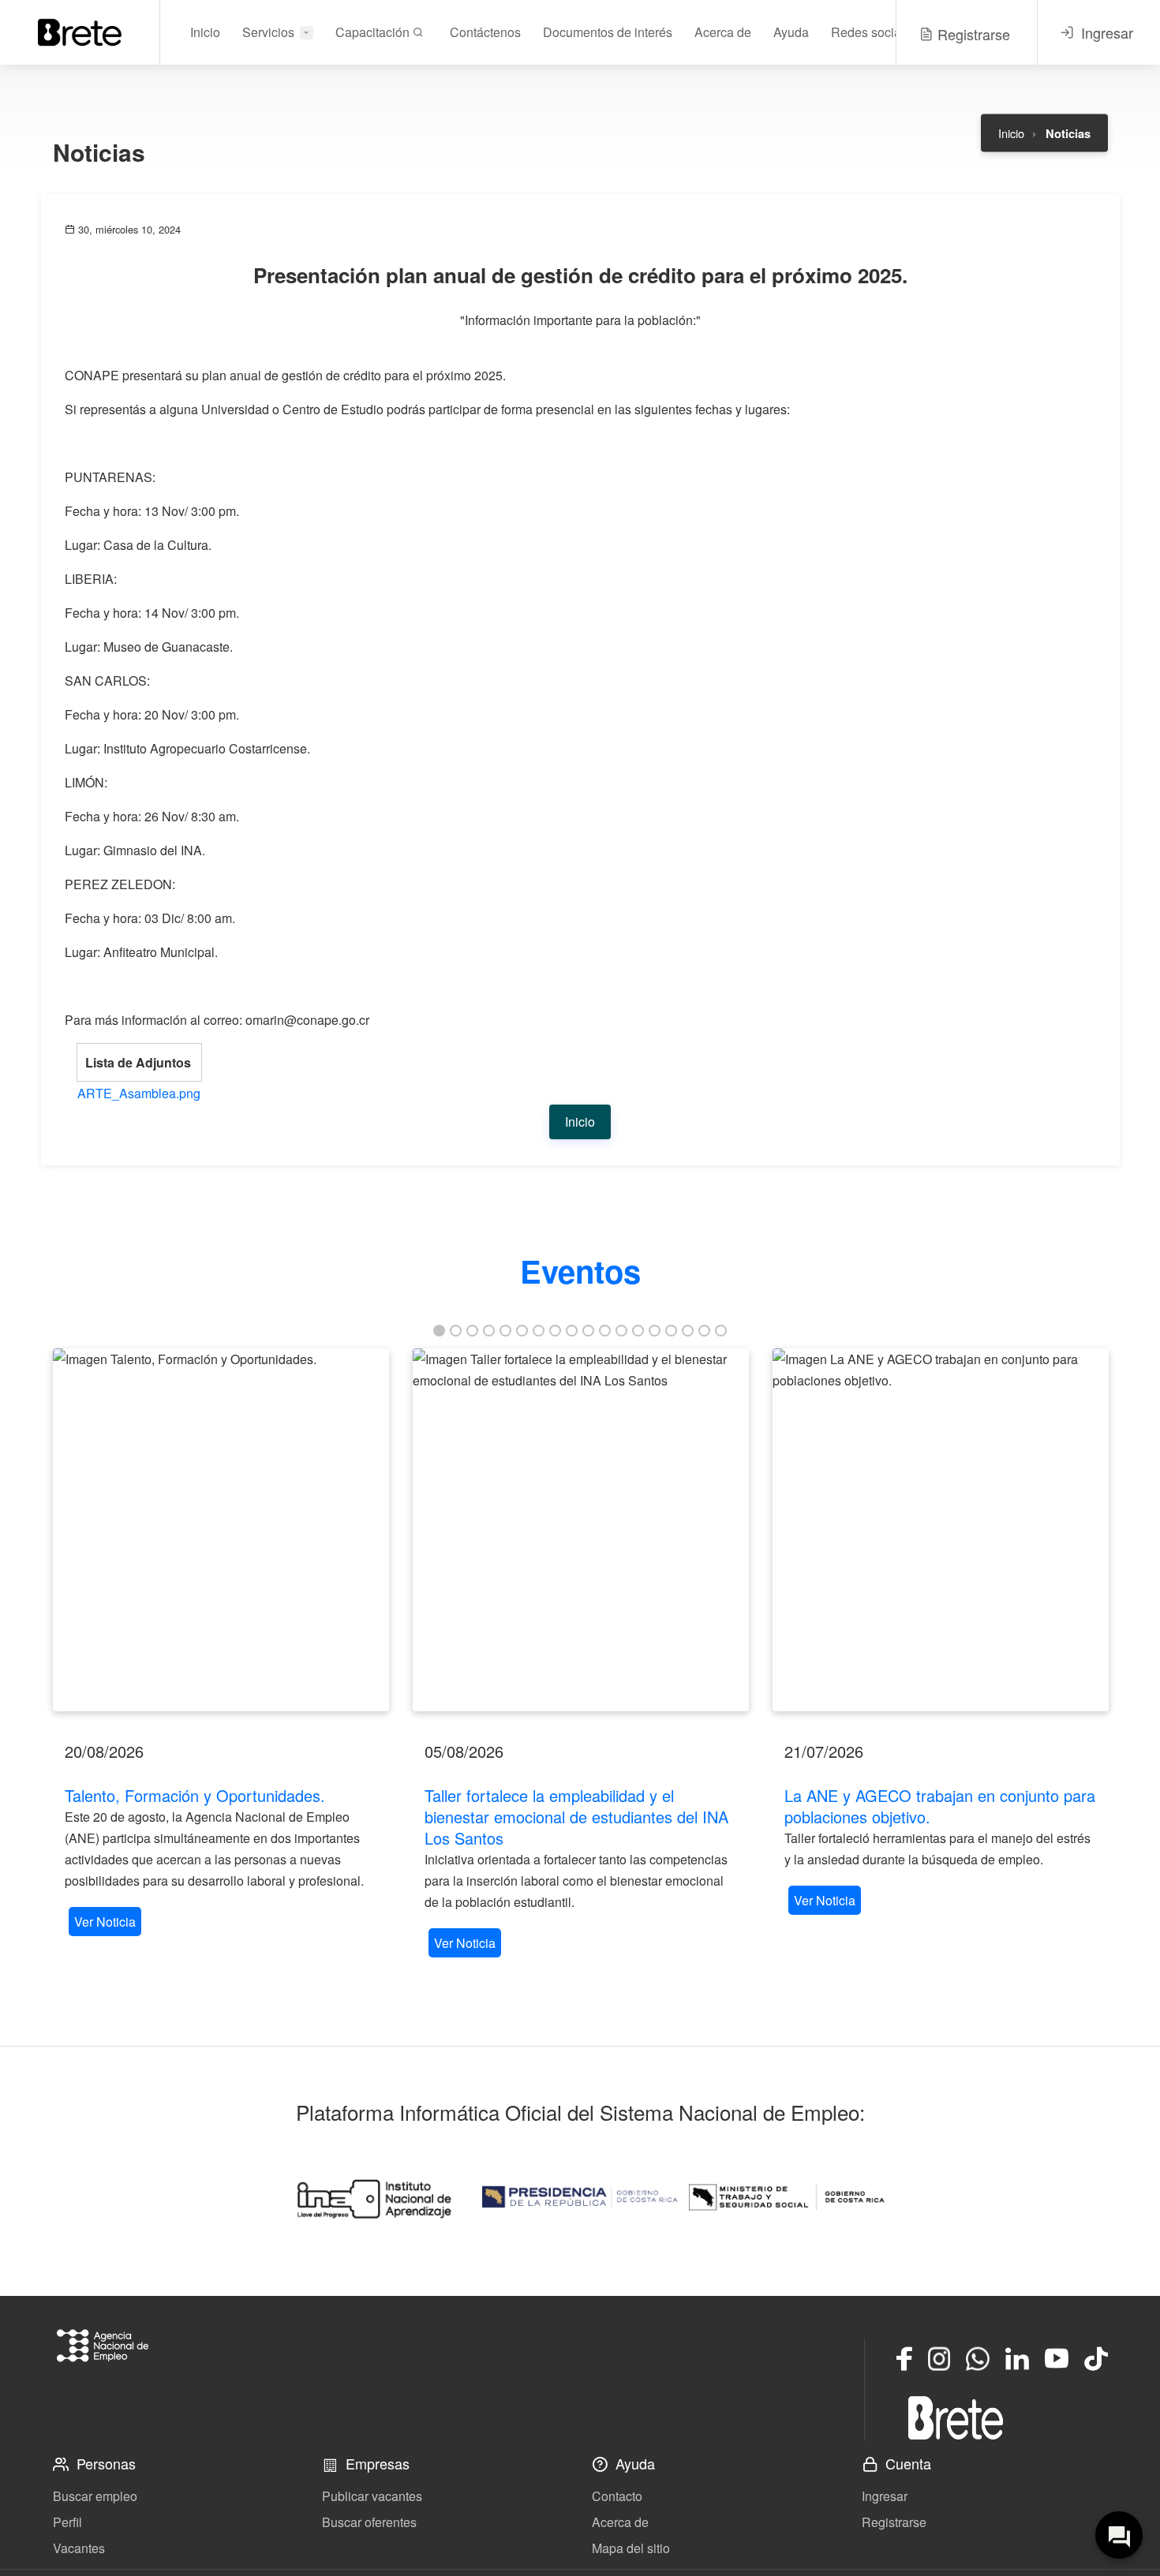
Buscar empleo (95, 2496)
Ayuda (791, 32)
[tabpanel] (221, 1644)
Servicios (268, 32)
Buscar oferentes (369, 2522)
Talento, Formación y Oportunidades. (195, 1795)
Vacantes (79, 2548)
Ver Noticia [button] (105, 1922)
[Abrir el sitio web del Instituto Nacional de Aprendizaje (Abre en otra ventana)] (373, 2197)
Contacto (617, 2496)
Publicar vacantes (372, 2496)
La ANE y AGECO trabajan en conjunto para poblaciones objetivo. (940, 1806)
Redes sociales (874, 32)
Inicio (205, 32)
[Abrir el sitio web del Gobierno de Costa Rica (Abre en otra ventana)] (580, 2197)
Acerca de (723, 32)
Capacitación (374, 32)
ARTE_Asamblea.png (139, 1093)
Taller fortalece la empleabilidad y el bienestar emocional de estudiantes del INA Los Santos (576, 1817)
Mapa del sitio (631, 2548)
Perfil (67, 2522)
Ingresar (885, 2496)
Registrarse (894, 2522)
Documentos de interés (608, 32)
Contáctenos (485, 32)
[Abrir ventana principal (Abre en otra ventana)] (956, 2417)
